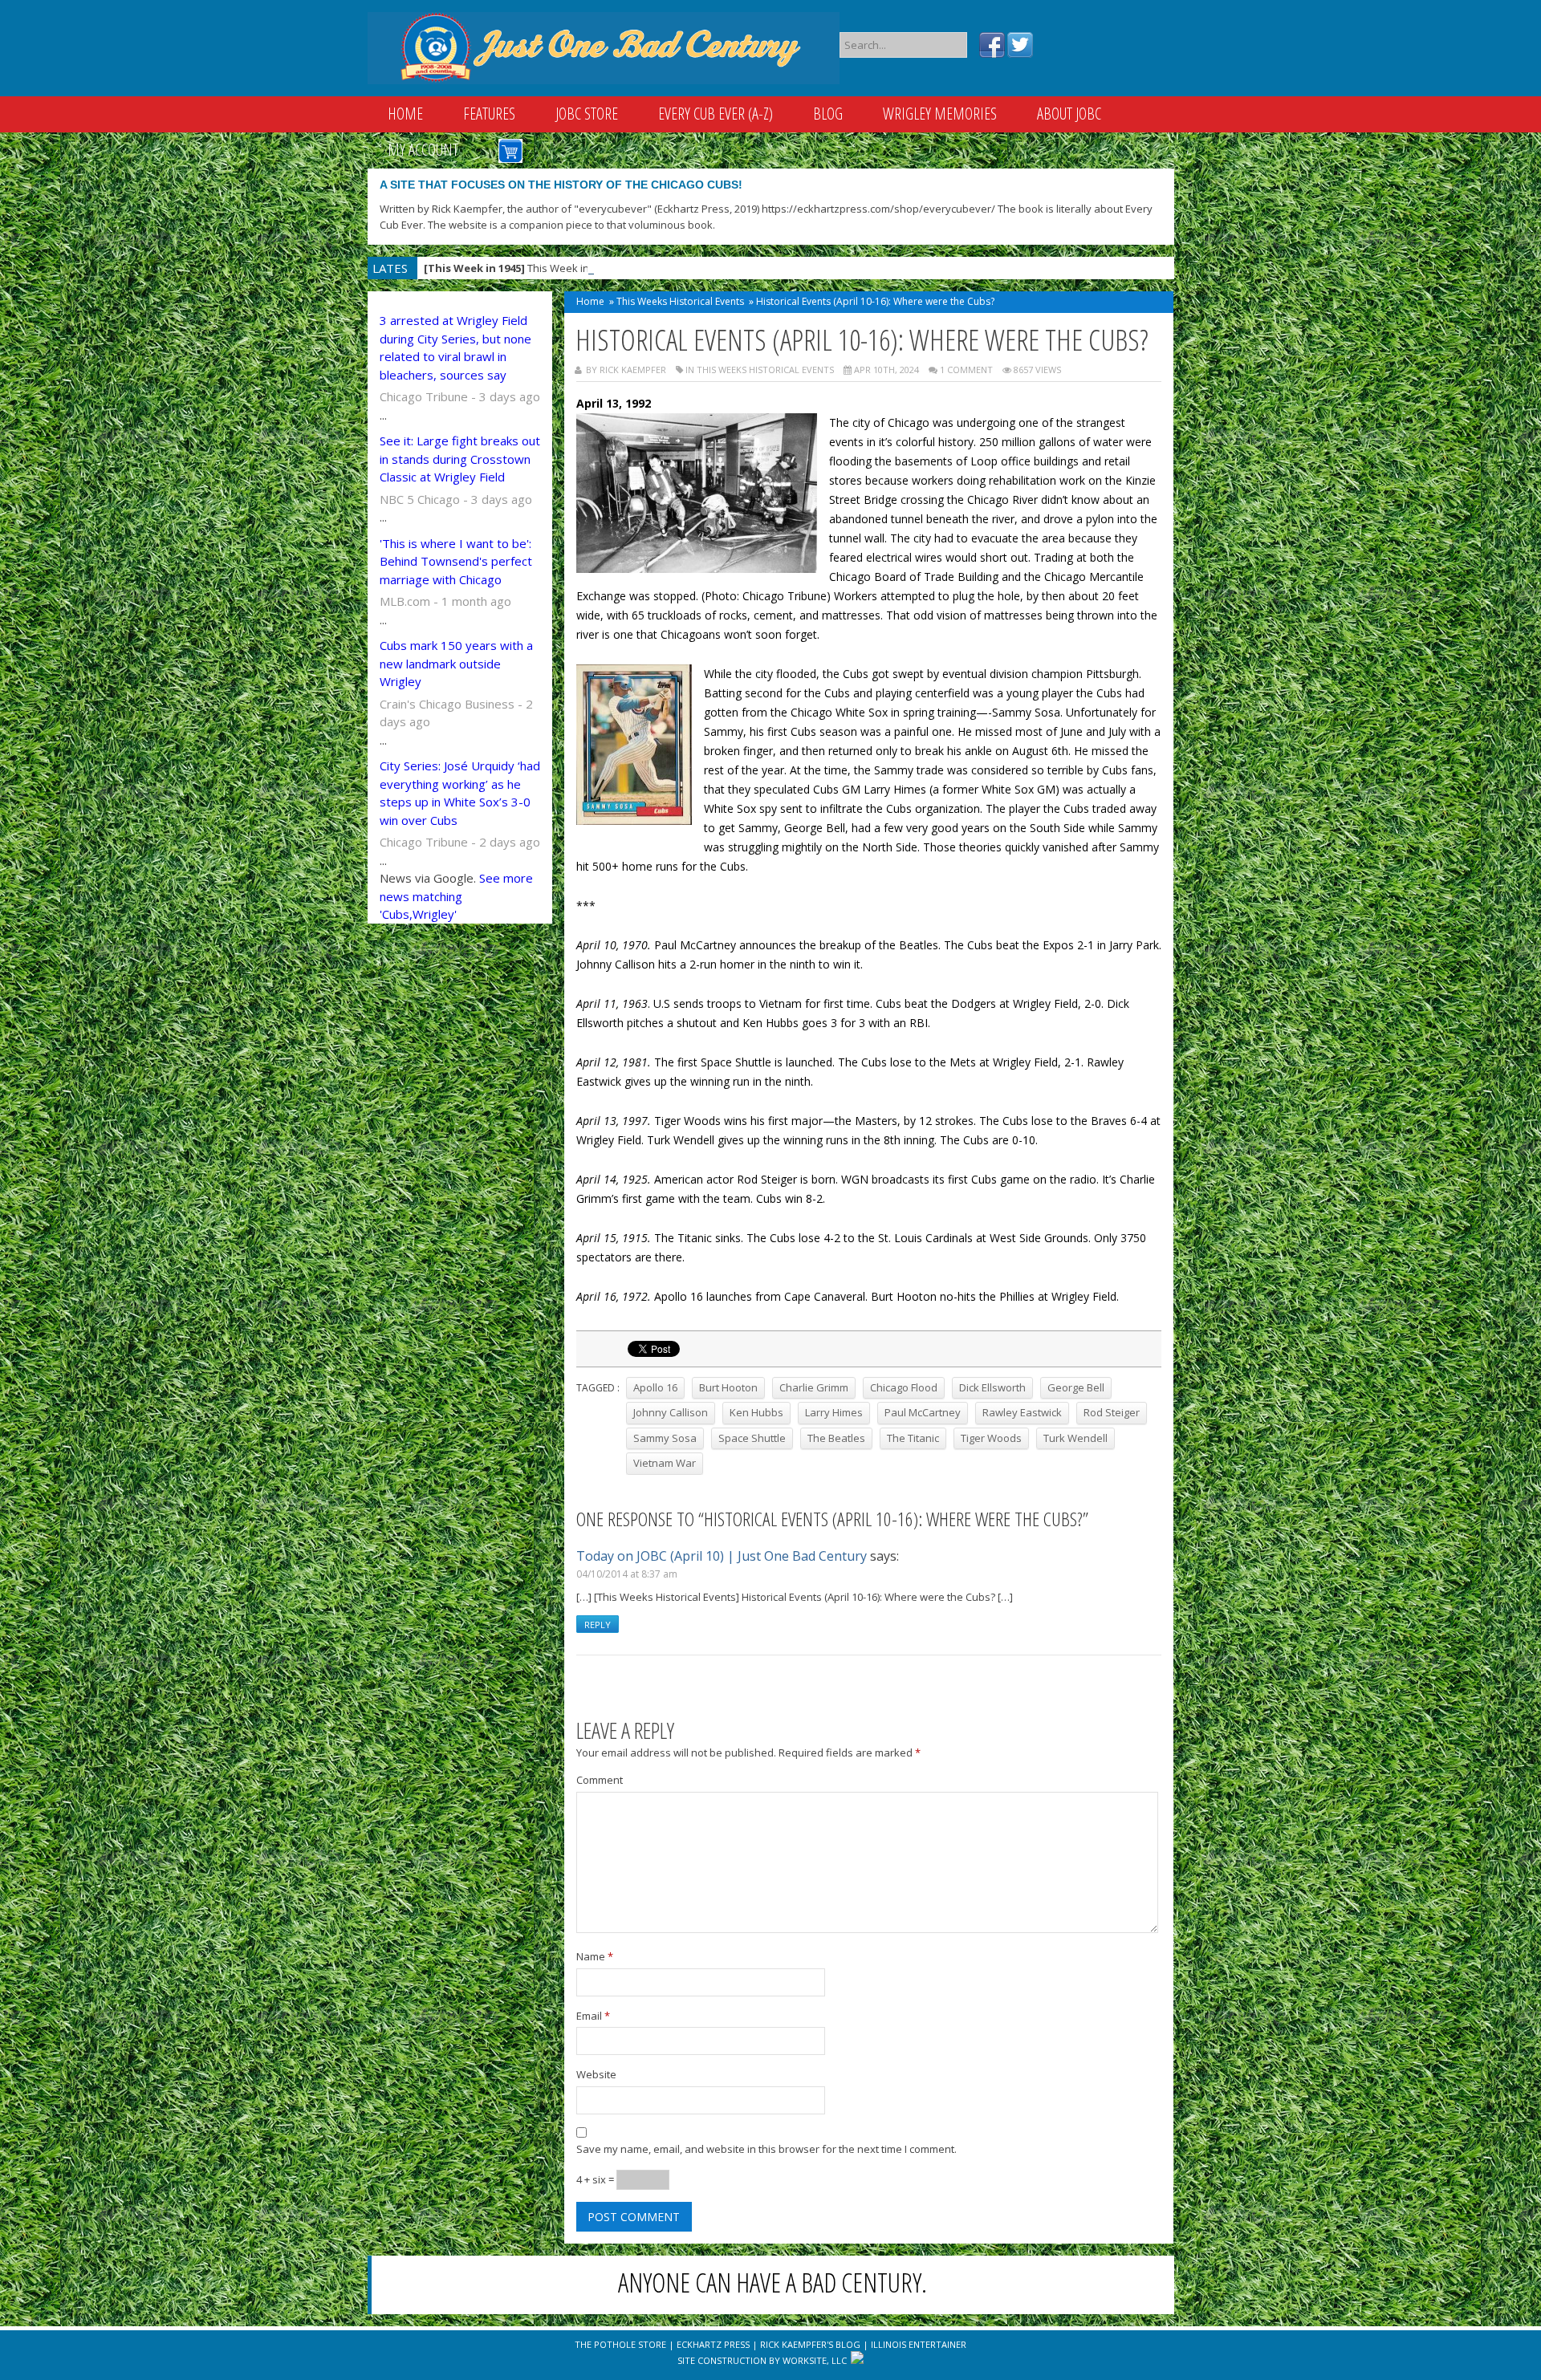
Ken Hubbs (756, 1412)
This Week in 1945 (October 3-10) (554, 268)
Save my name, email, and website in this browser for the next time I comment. (766, 2149)
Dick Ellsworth (992, 1387)
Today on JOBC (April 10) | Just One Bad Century (722, 1556)
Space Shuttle (752, 1438)
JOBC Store (587, 114)
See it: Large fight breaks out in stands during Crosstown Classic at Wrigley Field (460, 459)
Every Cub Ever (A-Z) (716, 114)
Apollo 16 (655, 1387)
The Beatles (836, 1438)
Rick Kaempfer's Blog (810, 2344)
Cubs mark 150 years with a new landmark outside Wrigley (456, 663)
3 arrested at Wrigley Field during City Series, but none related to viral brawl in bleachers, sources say (455, 347)
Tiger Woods (991, 1438)
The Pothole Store (620, 2344)
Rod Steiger (1112, 1412)
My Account (423, 150)
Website (596, 2074)
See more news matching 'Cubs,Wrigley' (456, 896)
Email (593, 2016)
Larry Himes (834, 1412)
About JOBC (1069, 114)
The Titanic (913, 1438)
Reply (598, 1625)
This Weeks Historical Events (680, 301)
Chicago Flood (904, 1387)
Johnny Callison (671, 1412)
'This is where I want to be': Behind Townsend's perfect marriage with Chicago (456, 561)
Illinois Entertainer (919, 2344)
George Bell (1076, 1387)
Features (489, 114)
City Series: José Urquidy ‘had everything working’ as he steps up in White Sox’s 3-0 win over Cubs (460, 793)
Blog (828, 114)
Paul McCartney (923, 1412)
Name (595, 1956)
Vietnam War (665, 1463)
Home (405, 114)
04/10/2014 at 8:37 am (627, 1574)
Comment (600, 1780)
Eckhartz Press (713, 2344)
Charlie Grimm (814, 1387)
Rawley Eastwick (1022, 1412)
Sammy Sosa (665, 1438)
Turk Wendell (1075, 1438)
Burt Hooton (728, 1387)
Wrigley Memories (940, 114)
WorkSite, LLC (815, 2360)
